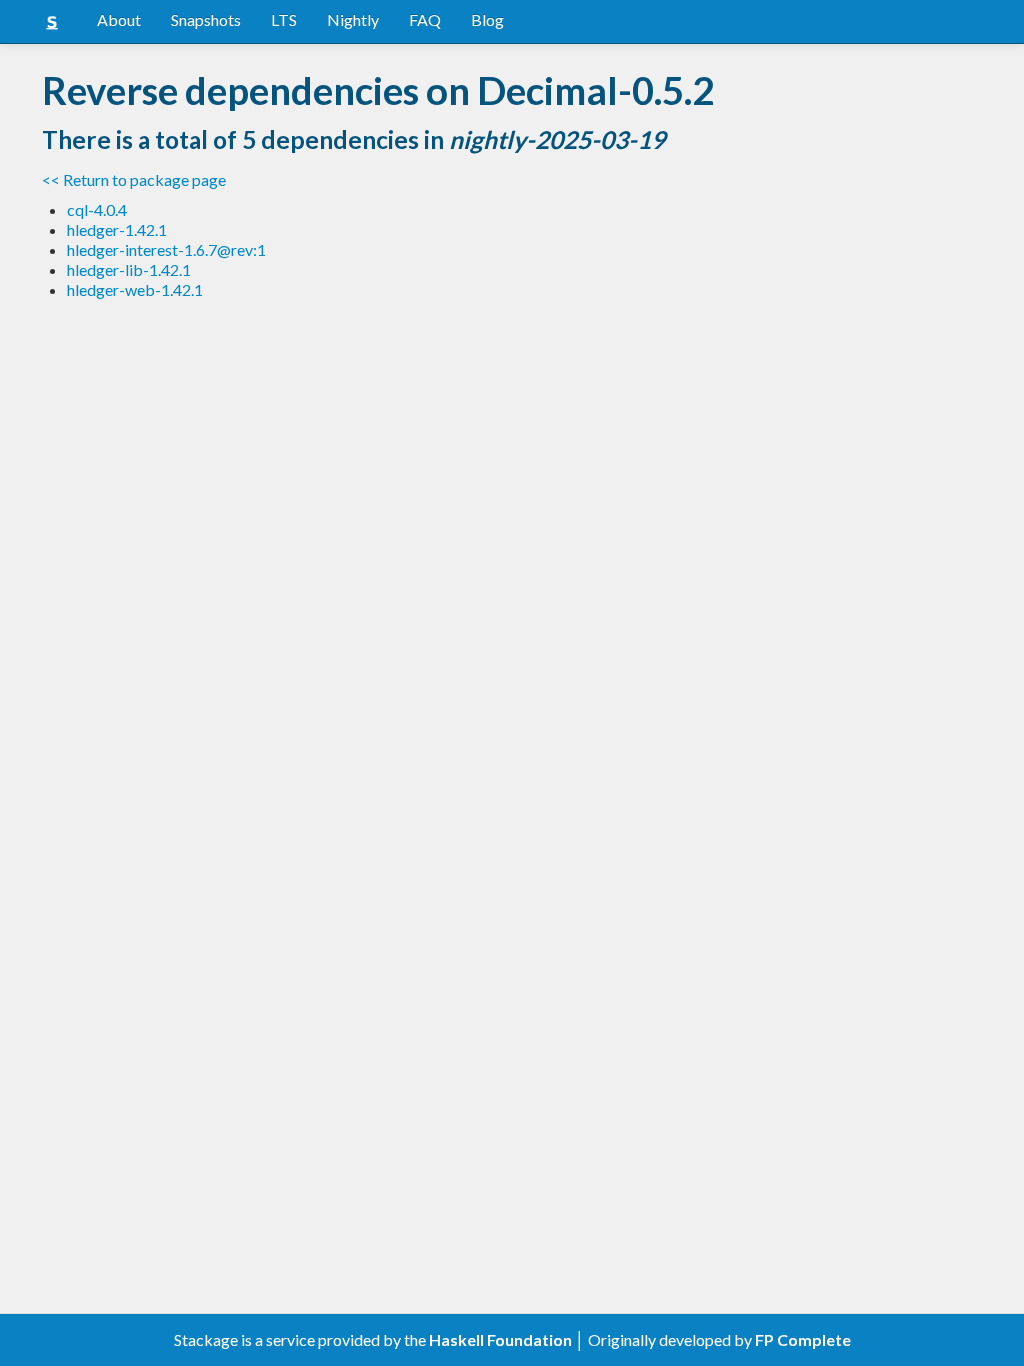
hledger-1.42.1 (117, 229)
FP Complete (803, 1339)
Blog (487, 19)
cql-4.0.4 (97, 209)
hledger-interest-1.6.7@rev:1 (166, 249)
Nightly (353, 19)
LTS (284, 19)
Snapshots (206, 19)
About (119, 19)
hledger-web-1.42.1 (135, 289)
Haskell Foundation (500, 1339)
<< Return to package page (134, 179)
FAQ (425, 19)
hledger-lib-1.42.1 (129, 269)
